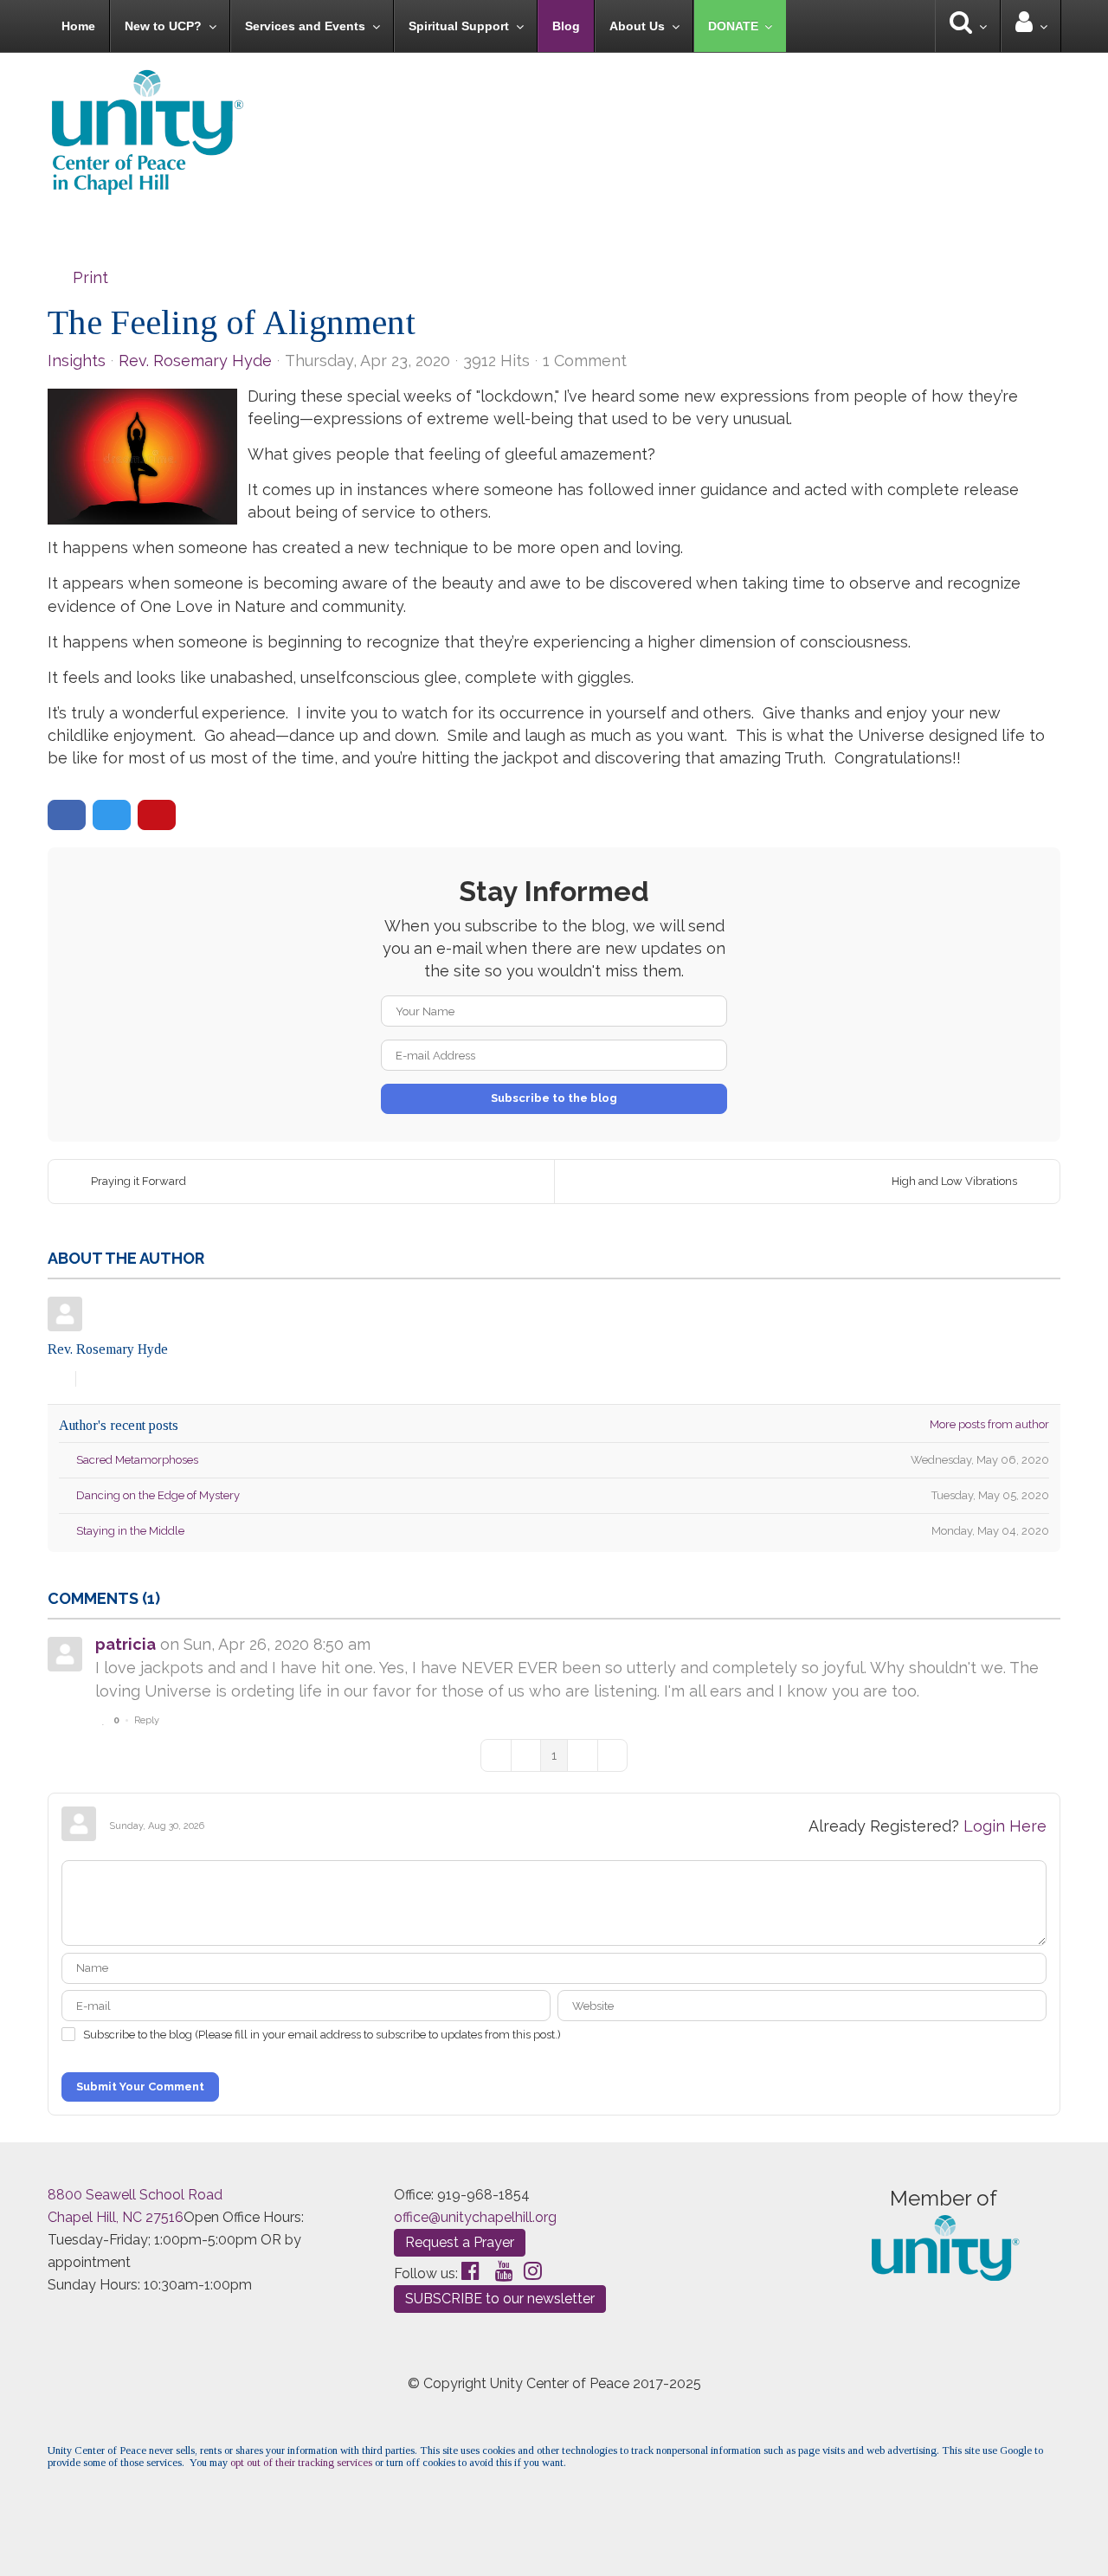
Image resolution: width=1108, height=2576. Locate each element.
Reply (147, 1720)
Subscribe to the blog (554, 1098)
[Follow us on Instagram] (533, 2271)
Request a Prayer (460, 2242)
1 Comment (585, 361)
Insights (77, 361)
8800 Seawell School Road (135, 2195)
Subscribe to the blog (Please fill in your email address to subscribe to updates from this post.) (322, 2035)
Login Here (1005, 1826)
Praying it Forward (138, 1181)
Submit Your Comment (140, 2087)
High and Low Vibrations (954, 1181)
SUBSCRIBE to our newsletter (500, 2299)
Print (90, 277)
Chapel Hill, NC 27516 (116, 2217)
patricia (126, 1644)
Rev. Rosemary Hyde (195, 361)
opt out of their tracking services (301, 2463)
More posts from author (989, 1424)
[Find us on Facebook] (470, 2271)
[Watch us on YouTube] (504, 2271)
